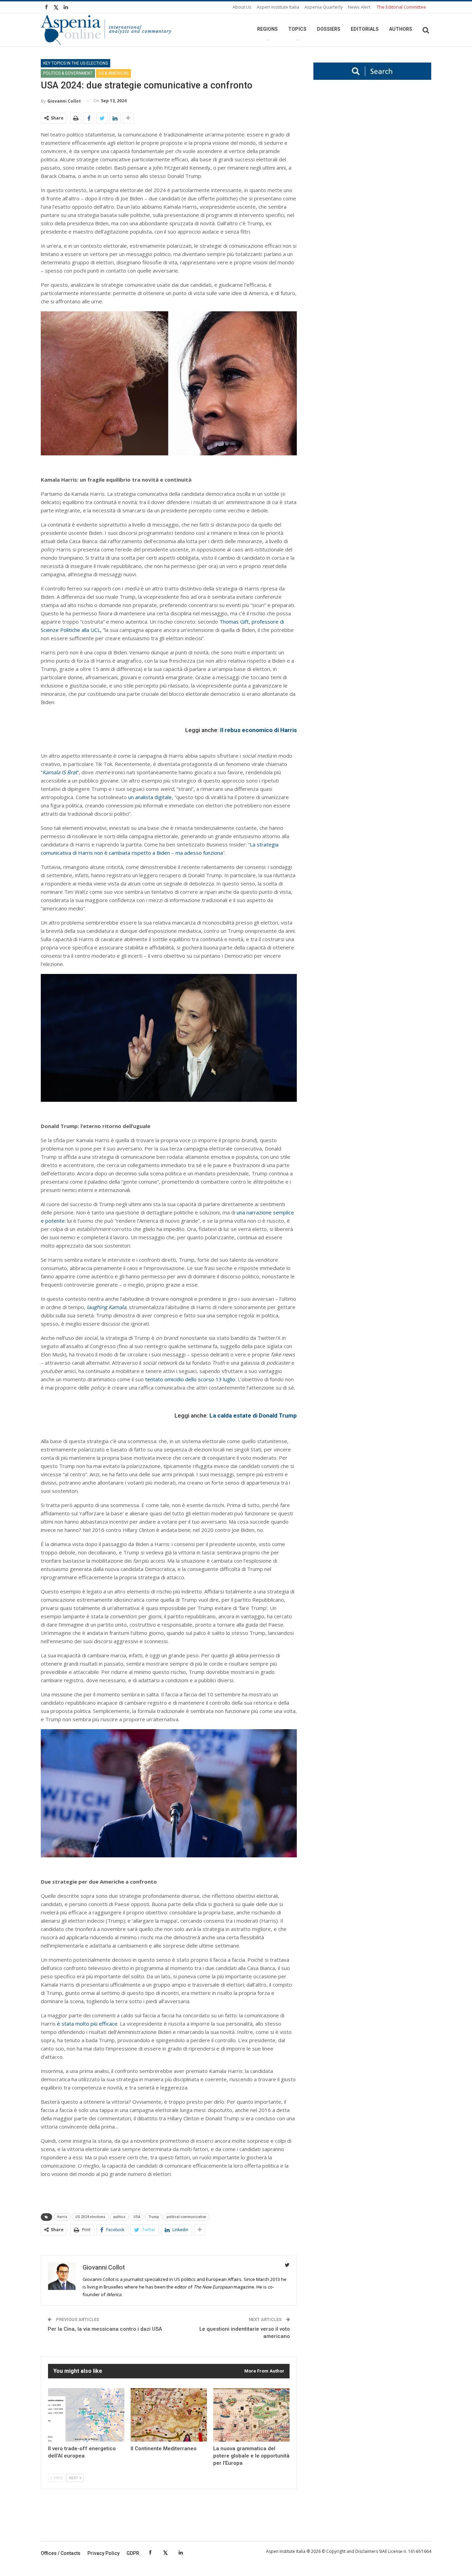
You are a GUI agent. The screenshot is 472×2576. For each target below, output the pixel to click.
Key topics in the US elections (75, 63)
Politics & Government (68, 73)
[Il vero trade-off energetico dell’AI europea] (86, 2415)
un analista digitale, (151, 797)
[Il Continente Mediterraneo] (169, 2415)
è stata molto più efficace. (87, 2024)
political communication (186, 2217)
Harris (62, 2217)
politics (119, 2217)
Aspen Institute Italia (278, 7)
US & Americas (114, 73)
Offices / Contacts (61, 2553)
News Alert (359, 7)
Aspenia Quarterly (324, 7)
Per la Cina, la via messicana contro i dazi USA (105, 2329)
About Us (242, 7)
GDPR (133, 2553)
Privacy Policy (103, 2553)
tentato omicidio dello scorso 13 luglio (190, 1379)
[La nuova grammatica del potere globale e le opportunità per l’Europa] (251, 2415)
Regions (267, 29)
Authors (401, 29)
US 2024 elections (90, 2217)
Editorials (365, 29)
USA (137, 2217)
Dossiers (329, 29)
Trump (153, 2217)
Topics (297, 29)
